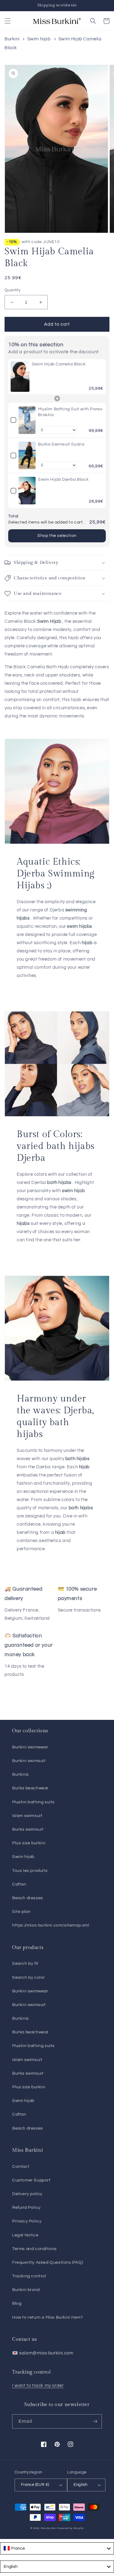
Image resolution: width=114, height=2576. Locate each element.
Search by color (29, 1978)
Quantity (12, 290)
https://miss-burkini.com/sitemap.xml (51, 1925)
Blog (17, 2303)
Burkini (12, 39)
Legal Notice (25, 2235)
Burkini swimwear (30, 1747)
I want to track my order (38, 2386)
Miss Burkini (49, 2528)
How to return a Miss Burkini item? (47, 2317)
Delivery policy (27, 2194)
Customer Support (31, 2180)
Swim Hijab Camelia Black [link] (59, 364)
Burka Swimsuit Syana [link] (61, 444)
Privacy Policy (27, 2221)
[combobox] (57, 2548)
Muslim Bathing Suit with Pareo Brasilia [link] (70, 412)
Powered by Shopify (71, 2528)
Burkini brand (26, 2290)
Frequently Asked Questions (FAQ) (48, 2262)
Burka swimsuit (28, 1829)
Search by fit (25, 1964)
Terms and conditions (35, 2249)
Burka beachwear (30, 1788)
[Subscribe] (95, 2421)
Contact (21, 2167)
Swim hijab (39, 39)
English (80, 2485)
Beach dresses (28, 1898)
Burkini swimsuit (29, 1761)
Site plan (21, 1912)
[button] (8, 21)
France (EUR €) (35, 2485)
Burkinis (21, 1774)
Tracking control (29, 2276)
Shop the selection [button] (57, 536)
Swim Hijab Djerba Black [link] (63, 480)
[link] (20, 377)
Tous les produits (30, 1871)
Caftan (19, 1884)
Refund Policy (26, 2208)
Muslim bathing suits (33, 1802)
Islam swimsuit (27, 1816)
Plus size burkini (29, 1843)
